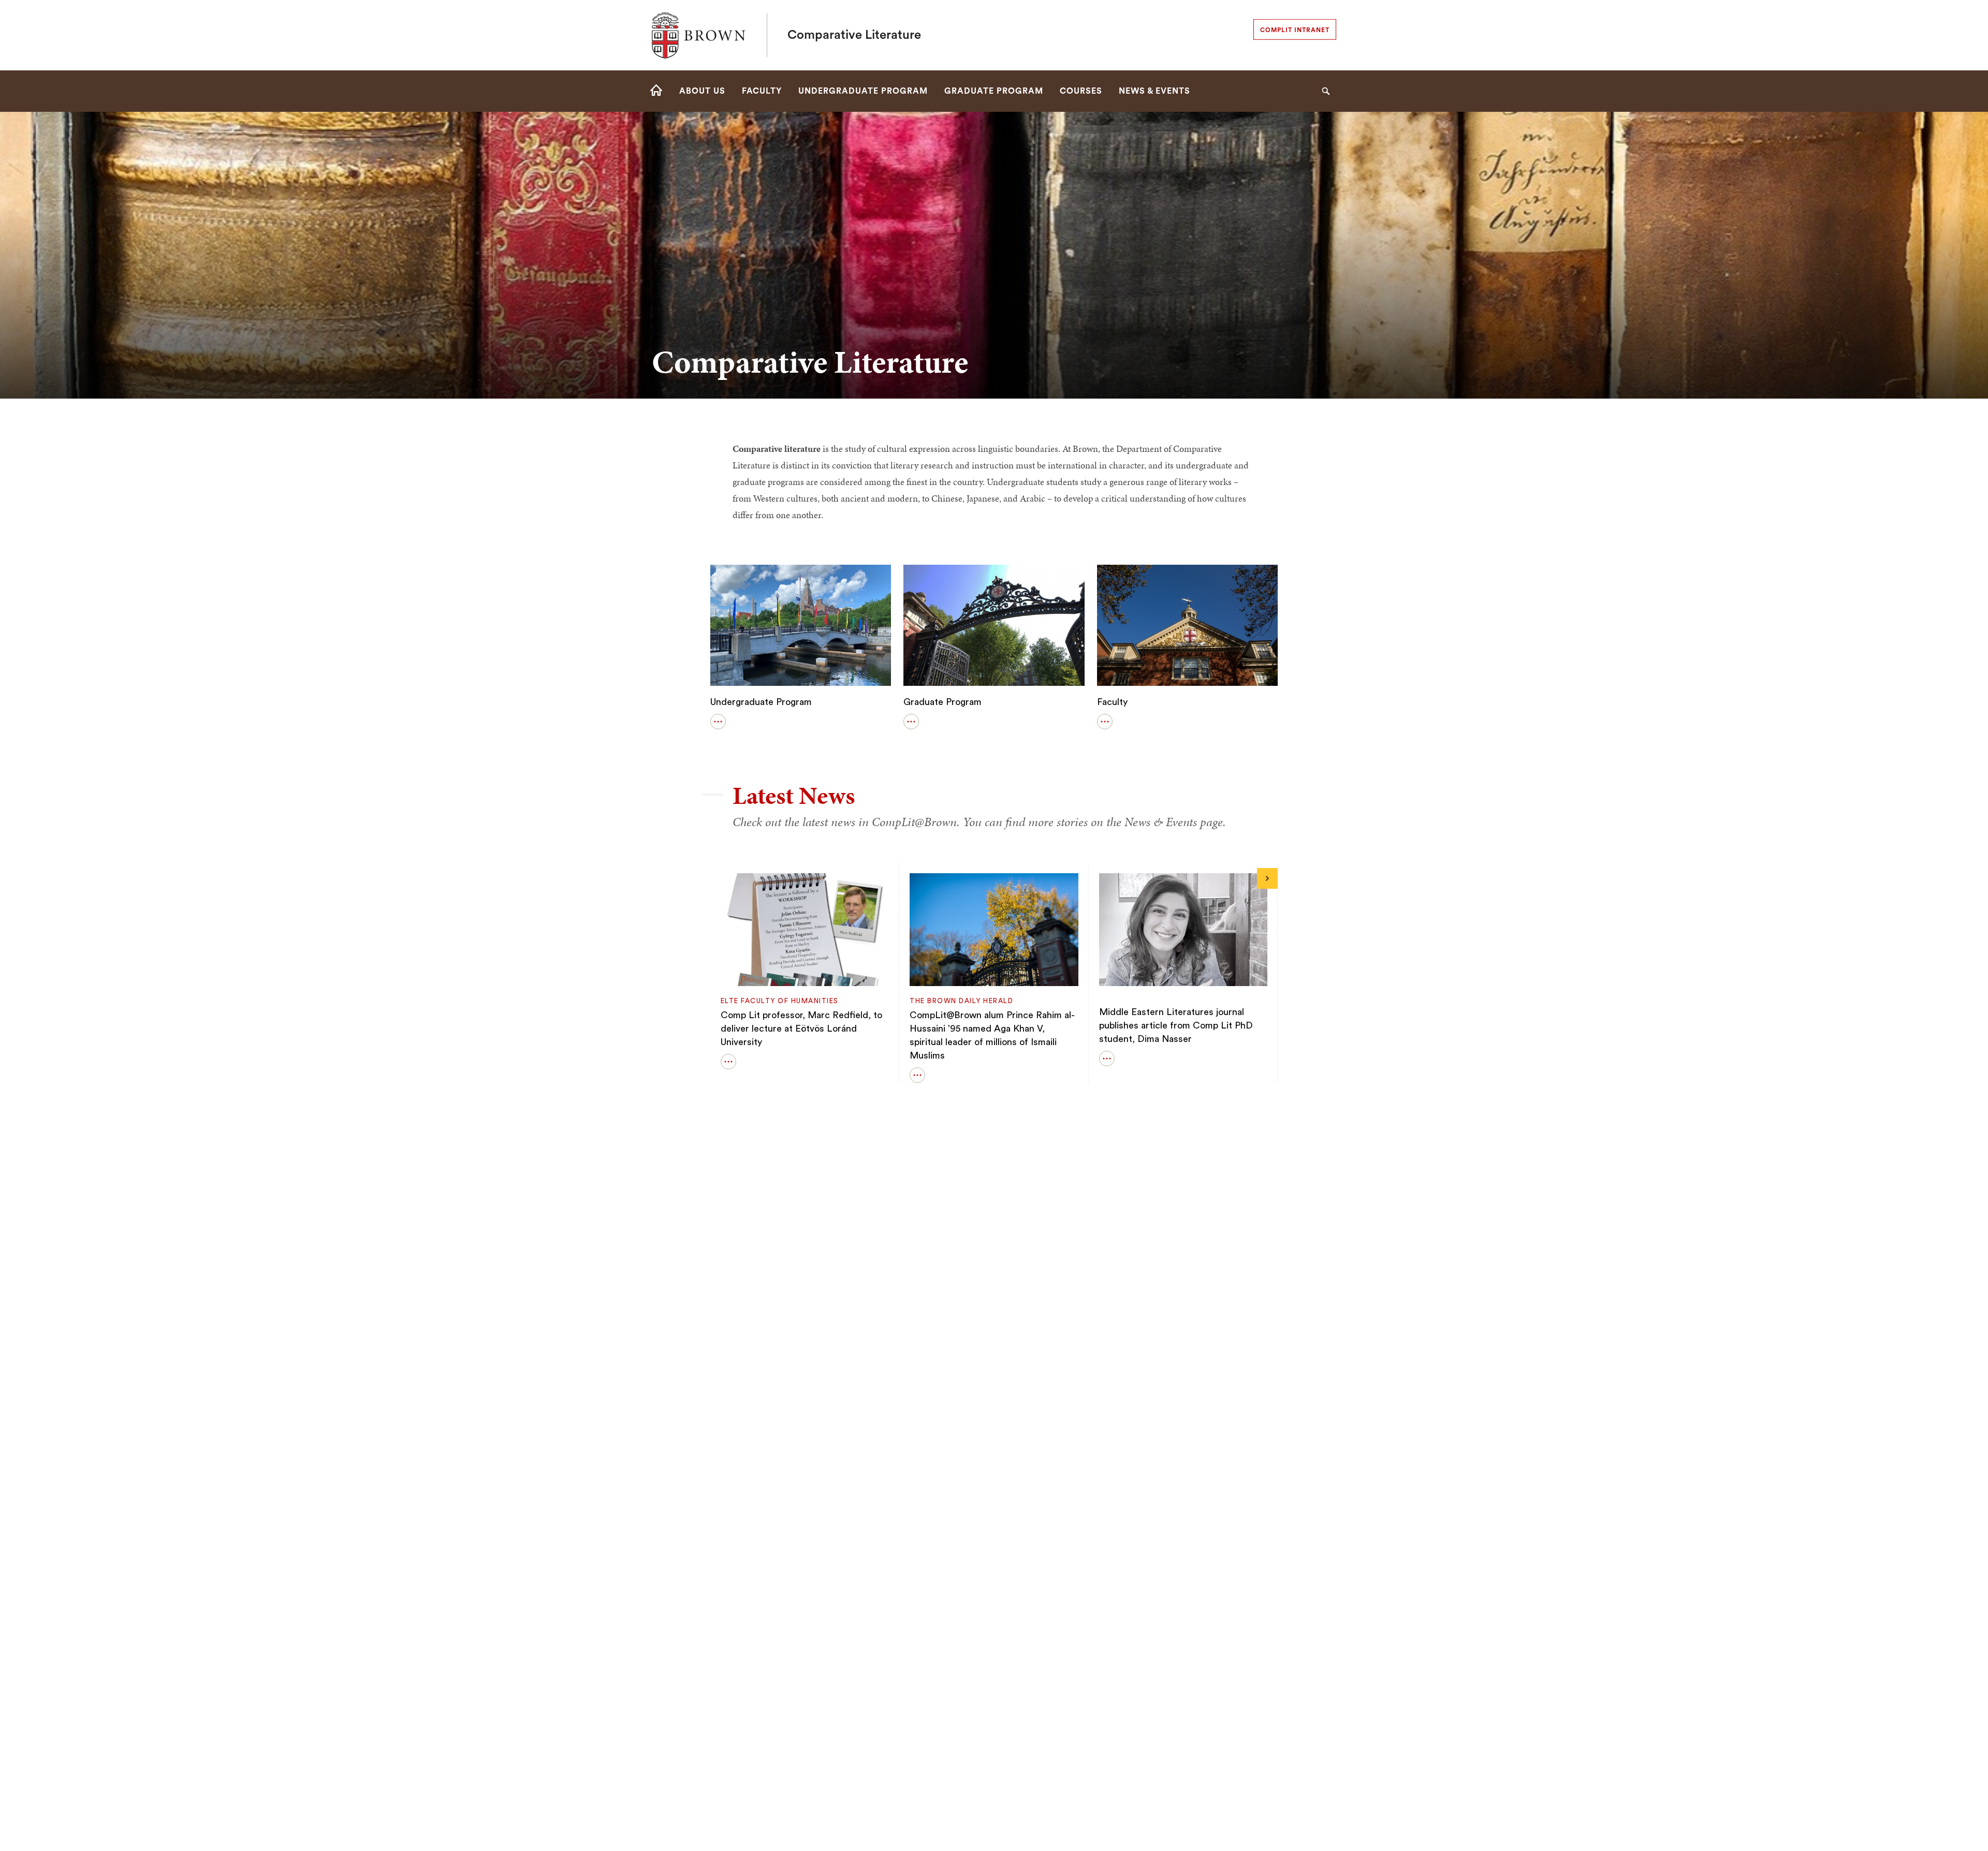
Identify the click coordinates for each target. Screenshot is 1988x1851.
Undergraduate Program (761, 702)
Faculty (1112, 702)
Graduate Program (942, 702)
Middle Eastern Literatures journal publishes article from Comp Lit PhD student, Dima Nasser (1176, 1025)
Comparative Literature (854, 35)
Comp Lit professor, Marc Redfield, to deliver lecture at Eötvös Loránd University (801, 1029)
